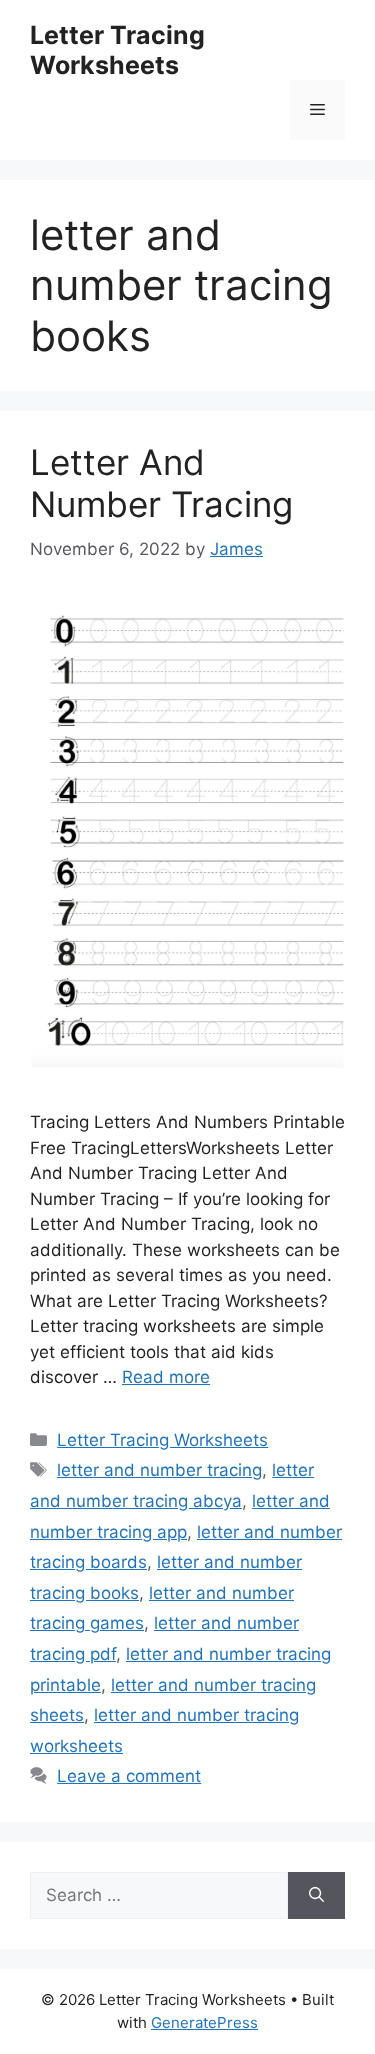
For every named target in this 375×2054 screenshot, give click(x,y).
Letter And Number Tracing (161, 483)
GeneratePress (204, 2022)
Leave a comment (129, 1776)
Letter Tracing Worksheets (117, 50)
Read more (166, 1377)
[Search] (316, 1896)
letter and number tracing (159, 1470)
